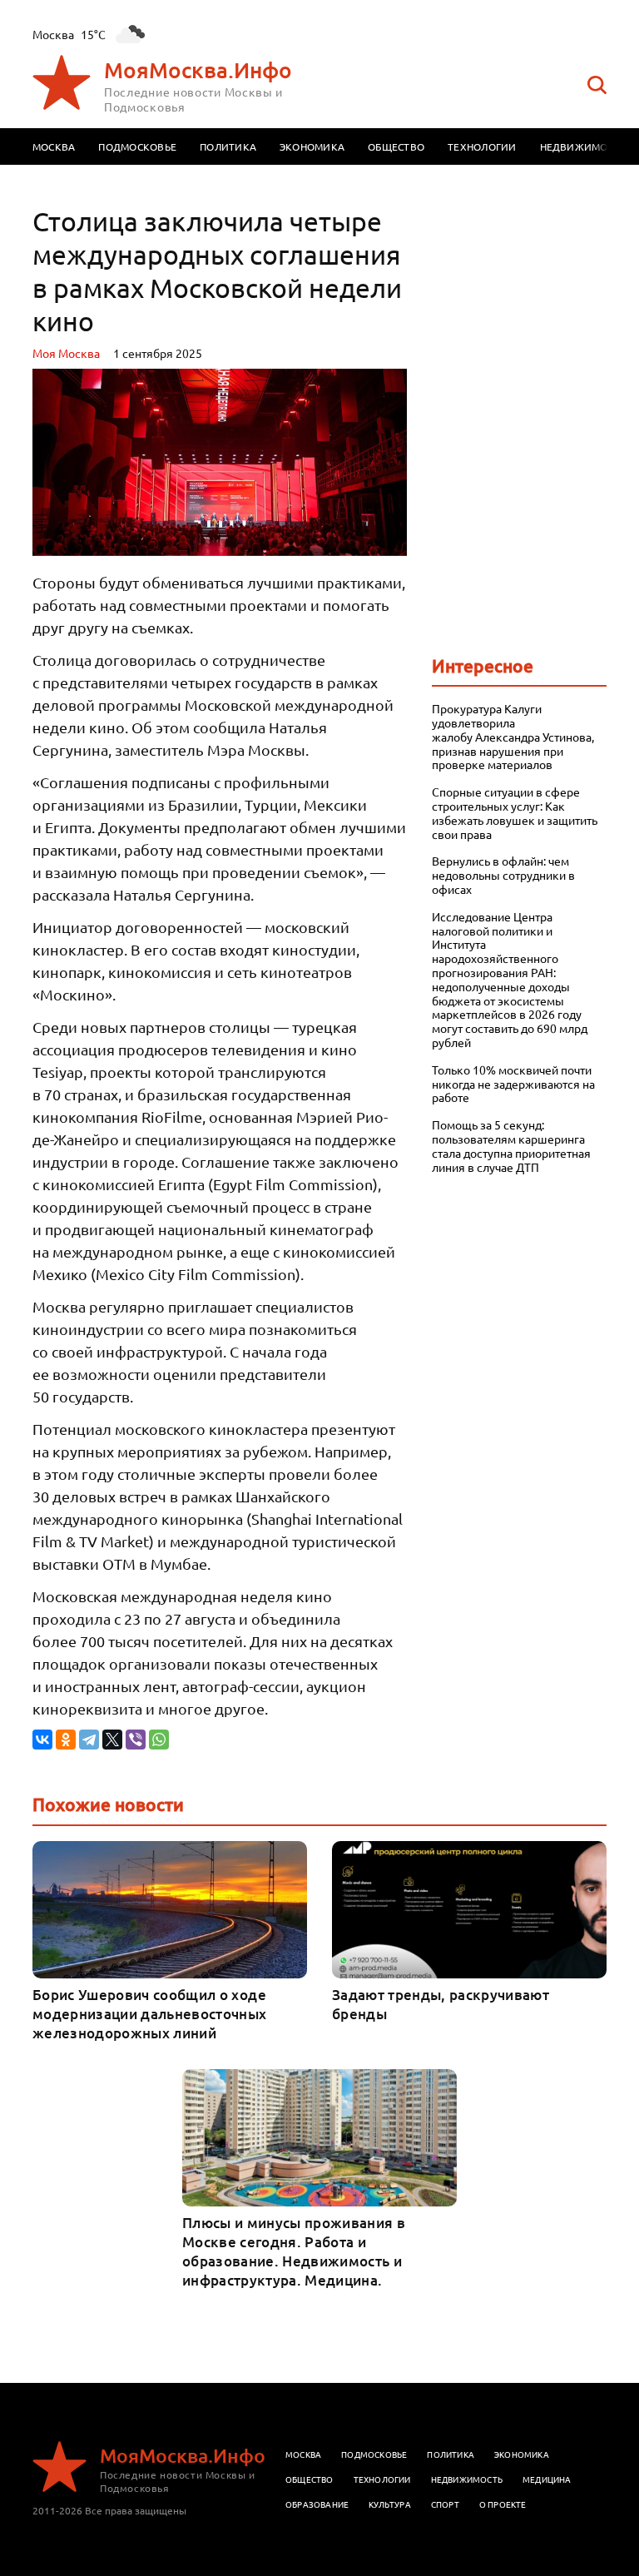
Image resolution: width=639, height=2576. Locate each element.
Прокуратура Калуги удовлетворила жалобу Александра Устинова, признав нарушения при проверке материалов (513, 737)
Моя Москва (66, 353)
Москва (54, 146)
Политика (228, 146)
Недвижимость (583, 146)
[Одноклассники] (66, 1740)
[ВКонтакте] (42, 1740)
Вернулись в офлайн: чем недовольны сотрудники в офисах (503, 875)
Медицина (547, 2479)
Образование (317, 2504)
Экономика (312, 146)
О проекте (503, 2504)
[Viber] (136, 1740)
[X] (112, 1740)
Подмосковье (137, 146)
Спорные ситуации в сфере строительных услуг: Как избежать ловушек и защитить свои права (515, 813)
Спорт (445, 2504)
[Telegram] (89, 1740)
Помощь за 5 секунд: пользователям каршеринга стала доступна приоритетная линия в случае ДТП (511, 1146)
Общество (396, 146)
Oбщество (310, 2479)
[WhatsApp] (159, 1740)
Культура (390, 2504)
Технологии (482, 146)
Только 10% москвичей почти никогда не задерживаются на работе (513, 1084)
